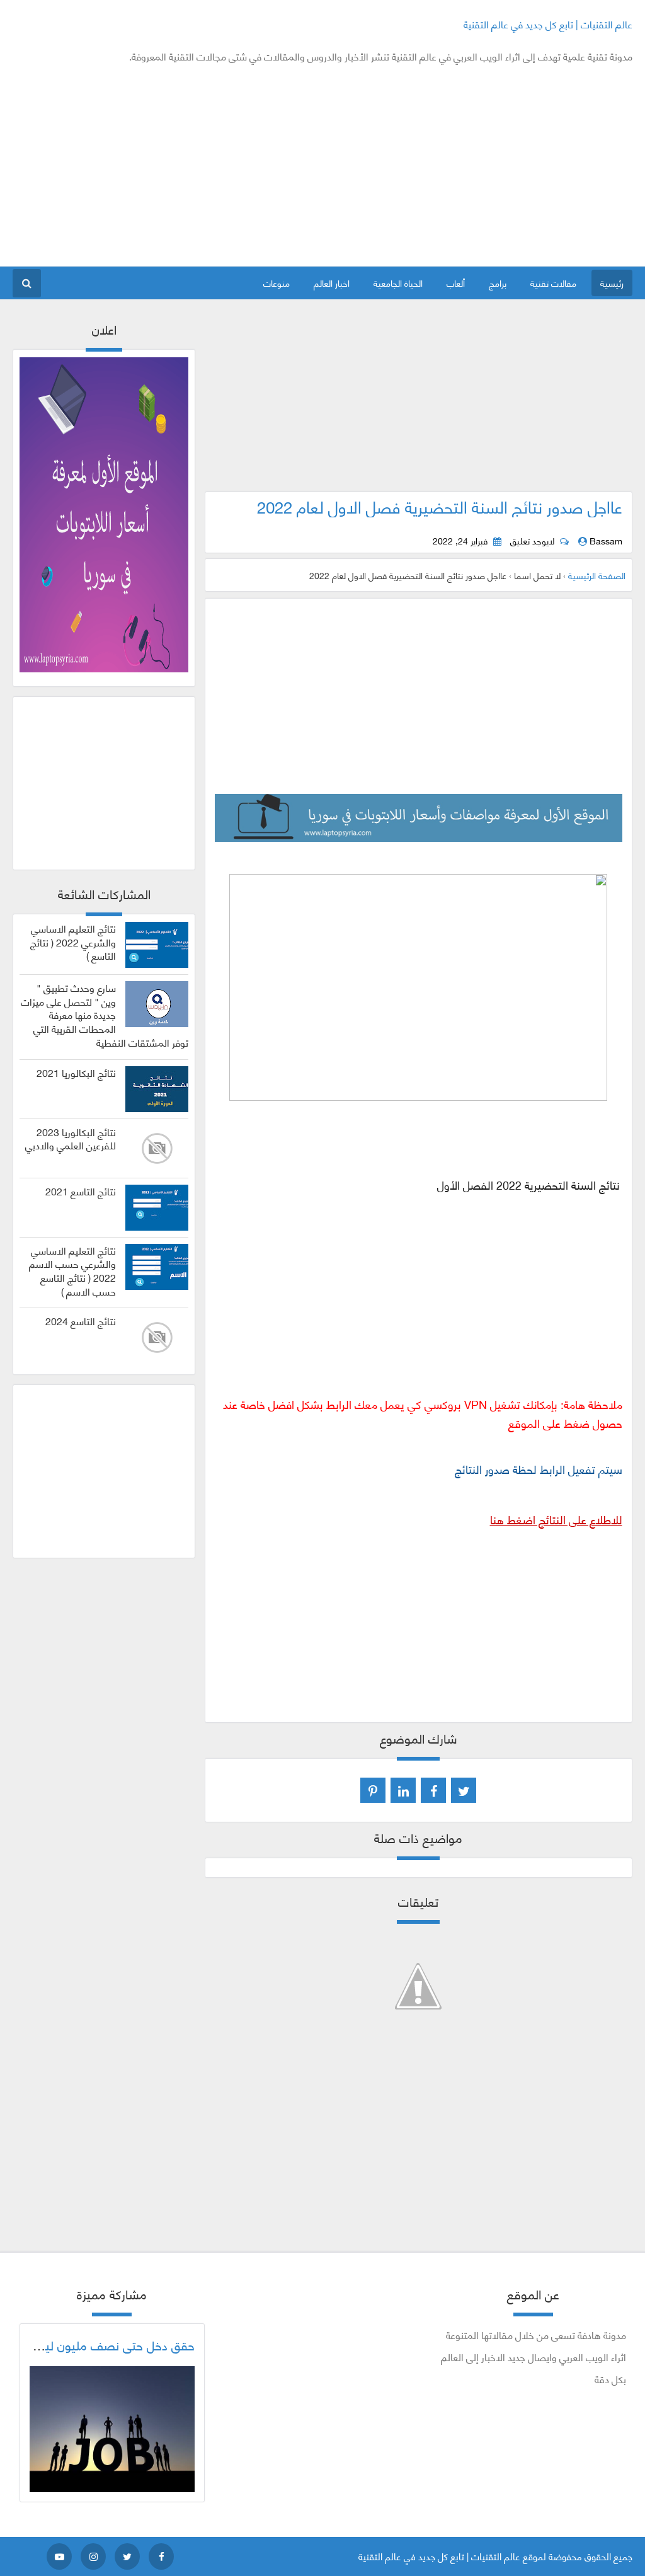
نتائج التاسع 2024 (81, 1321)
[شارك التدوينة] (403, 1790)
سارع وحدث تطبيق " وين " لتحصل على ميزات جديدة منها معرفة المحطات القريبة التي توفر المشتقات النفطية (105, 1015)
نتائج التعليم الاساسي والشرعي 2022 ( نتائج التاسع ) (73, 942)
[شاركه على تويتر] (464, 1790)
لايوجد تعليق (532, 541)
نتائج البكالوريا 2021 (76, 1072)
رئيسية (612, 283)
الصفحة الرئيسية (597, 575)
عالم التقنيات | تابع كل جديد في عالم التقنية (548, 24)
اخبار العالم (332, 283)
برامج (498, 283)
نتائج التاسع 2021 (81, 1191)
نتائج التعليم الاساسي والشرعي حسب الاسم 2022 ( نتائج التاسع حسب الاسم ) (72, 1271)
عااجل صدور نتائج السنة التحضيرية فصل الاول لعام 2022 (440, 506)
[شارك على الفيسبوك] (433, 1790)
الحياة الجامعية (398, 283)
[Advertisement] (242, 165)
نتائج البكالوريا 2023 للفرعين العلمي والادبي (71, 1139)
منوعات (277, 283)
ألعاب (456, 283)
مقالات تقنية (553, 283)
